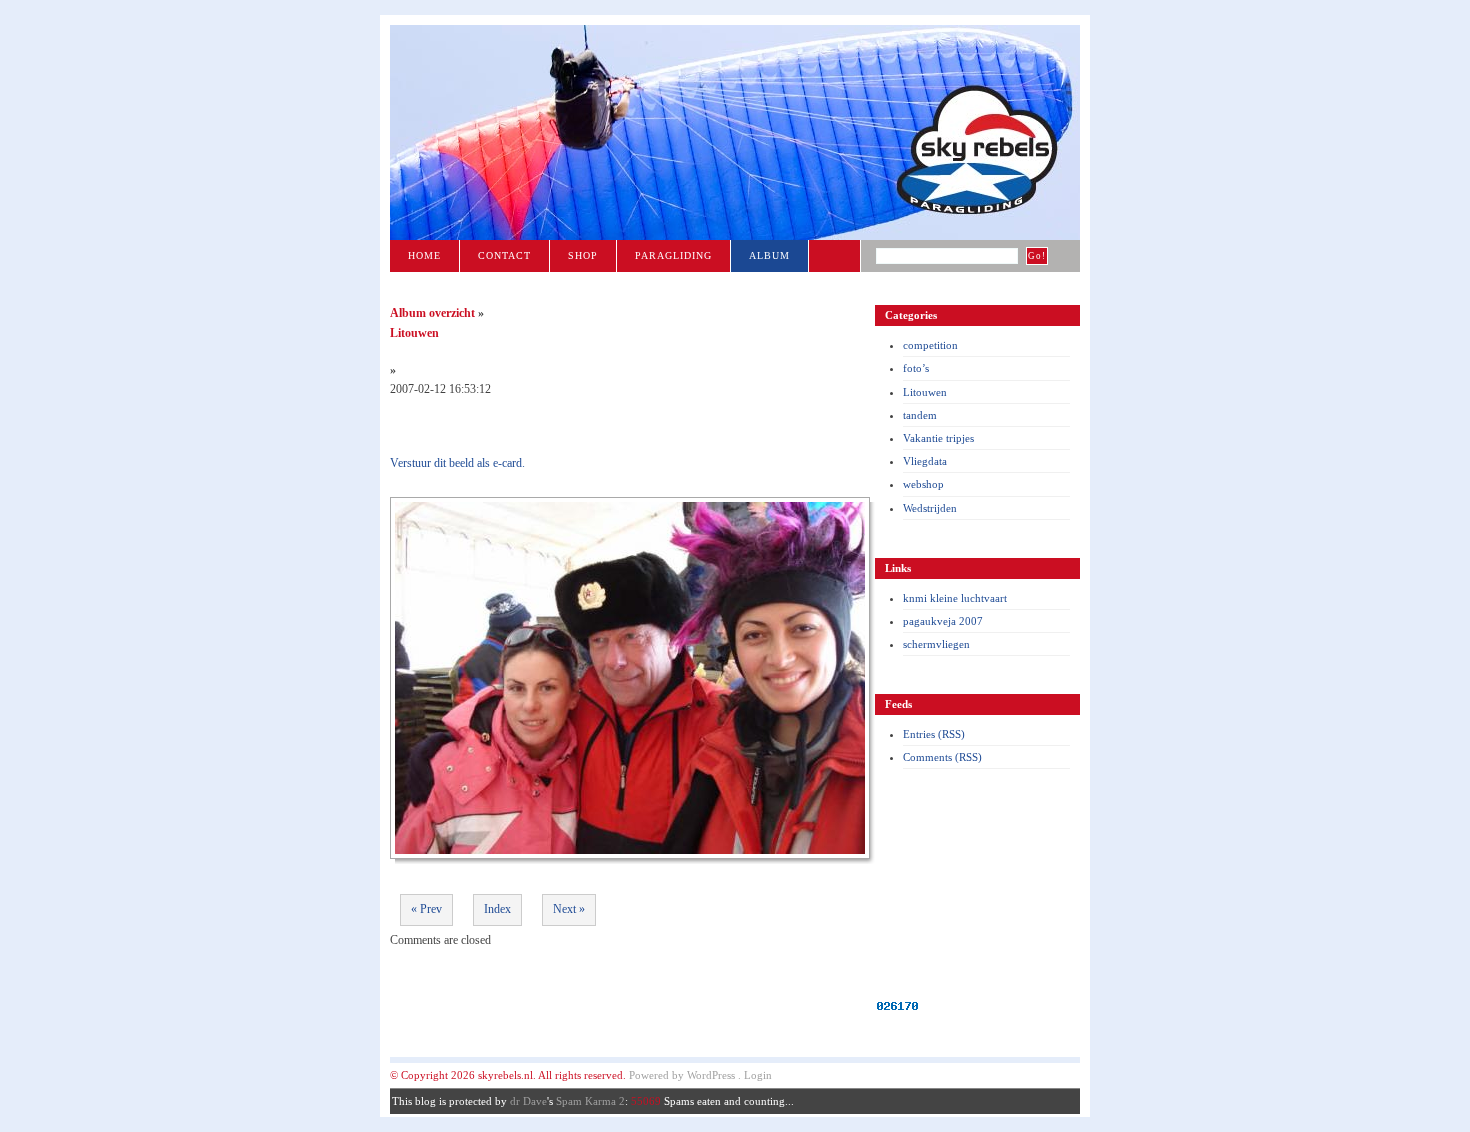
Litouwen (925, 392)
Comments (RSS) (942, 757)
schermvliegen (936, 644)
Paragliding (673, 255)
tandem (920, 415)
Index (497, 909)
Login (758, 1075)
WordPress (711, 1075)
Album (769, 255)
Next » (569, 909)
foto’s (916, 368)
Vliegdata (925, 461)
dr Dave (528, 1101)
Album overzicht (432, 313)
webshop (923, 484)
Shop (583, 255)
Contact (504, 255)
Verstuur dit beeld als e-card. (457, 463)
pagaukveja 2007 (943, 621)
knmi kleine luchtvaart (955, 598)
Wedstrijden (930, 508)
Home (424, 255)
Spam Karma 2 (590, 1101)
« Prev (426, 909)
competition (930, 345)
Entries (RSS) (934, 734)
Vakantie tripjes (938, 438)
